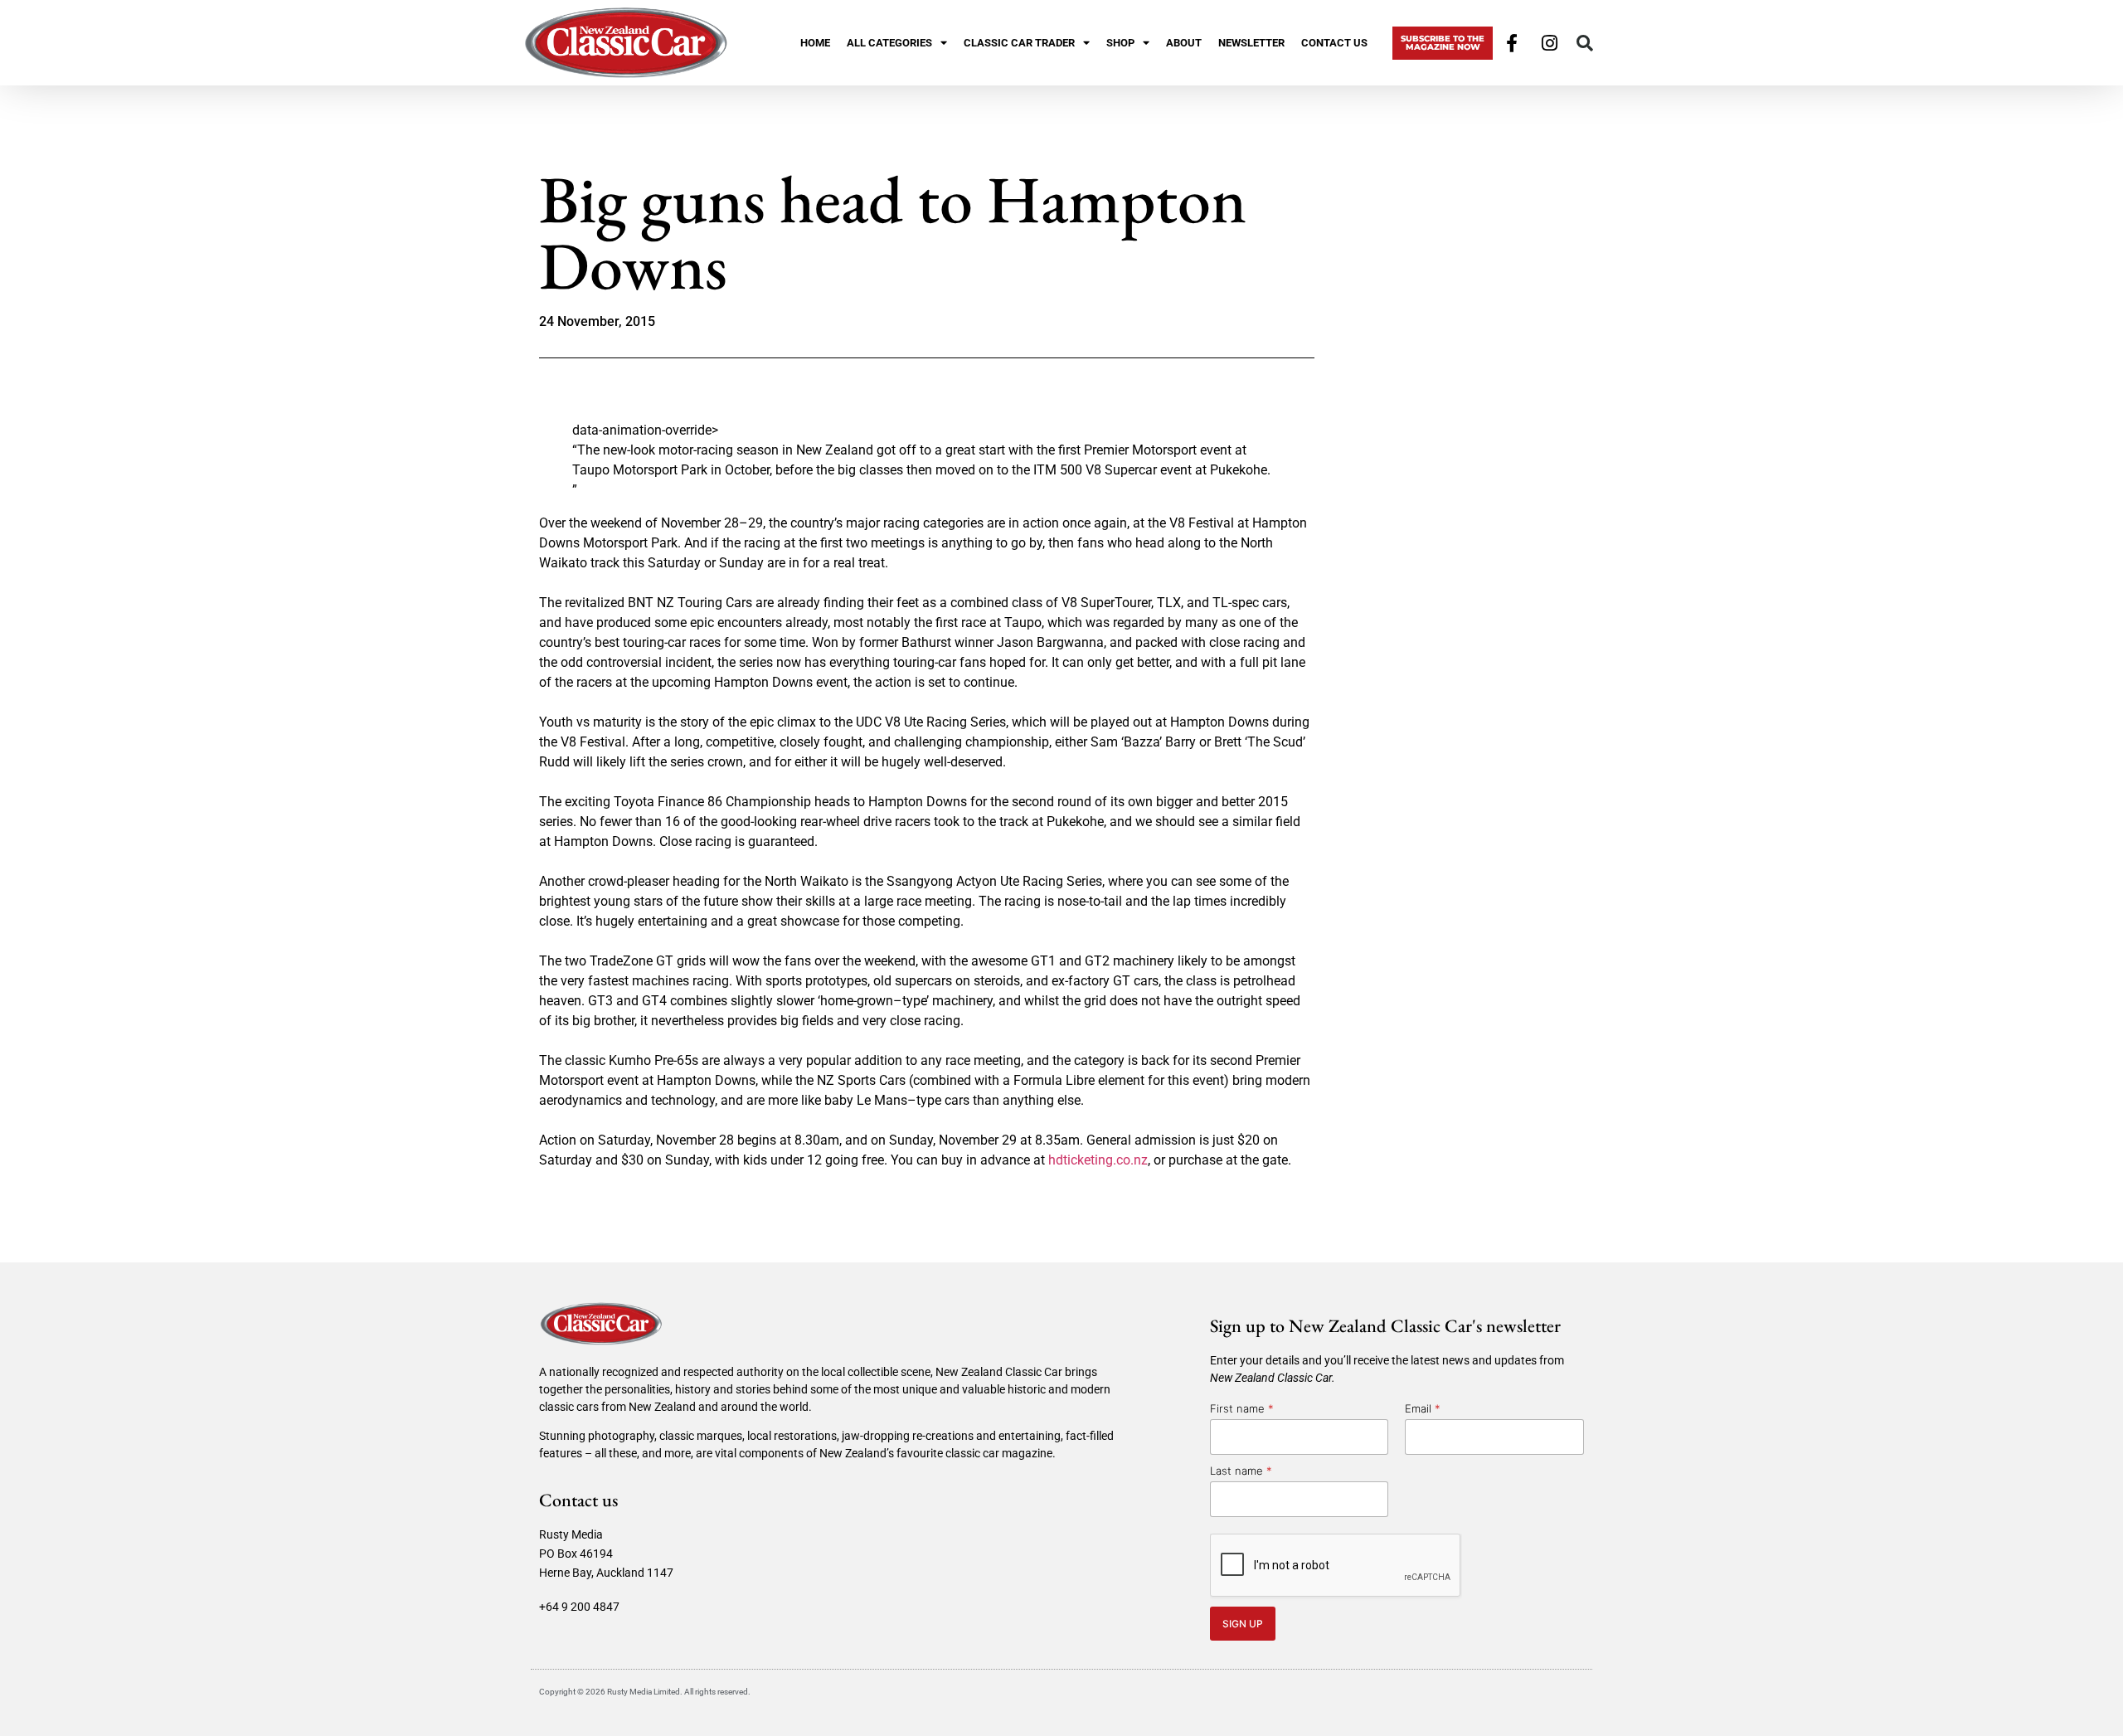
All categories (889, 43)
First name (1242, 1408)
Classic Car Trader (1019, 43)
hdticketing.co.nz (1098, 1160)
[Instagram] (1550, 43)
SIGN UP (1243, 1624)
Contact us (1334, 43)
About (1184, 43)
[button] (1585, 43)
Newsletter (1251, 43)
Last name (1241, 1471)
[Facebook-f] (1512, 43)
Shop (1120, 43)
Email (1423, 1408)
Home (815, 43)
